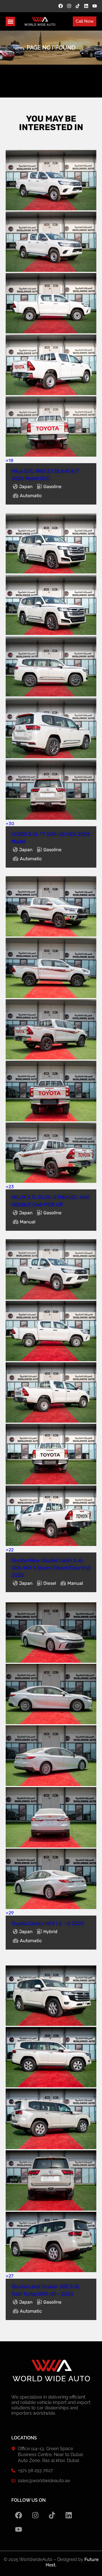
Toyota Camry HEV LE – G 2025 (48, 1923)
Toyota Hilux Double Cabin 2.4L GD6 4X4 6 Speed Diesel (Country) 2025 (51, 1568)
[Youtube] (95, 6)
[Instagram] (69, 6)
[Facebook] (61, 6)
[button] (10, 21)
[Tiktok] (78, 6)
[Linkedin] (86, 6)
